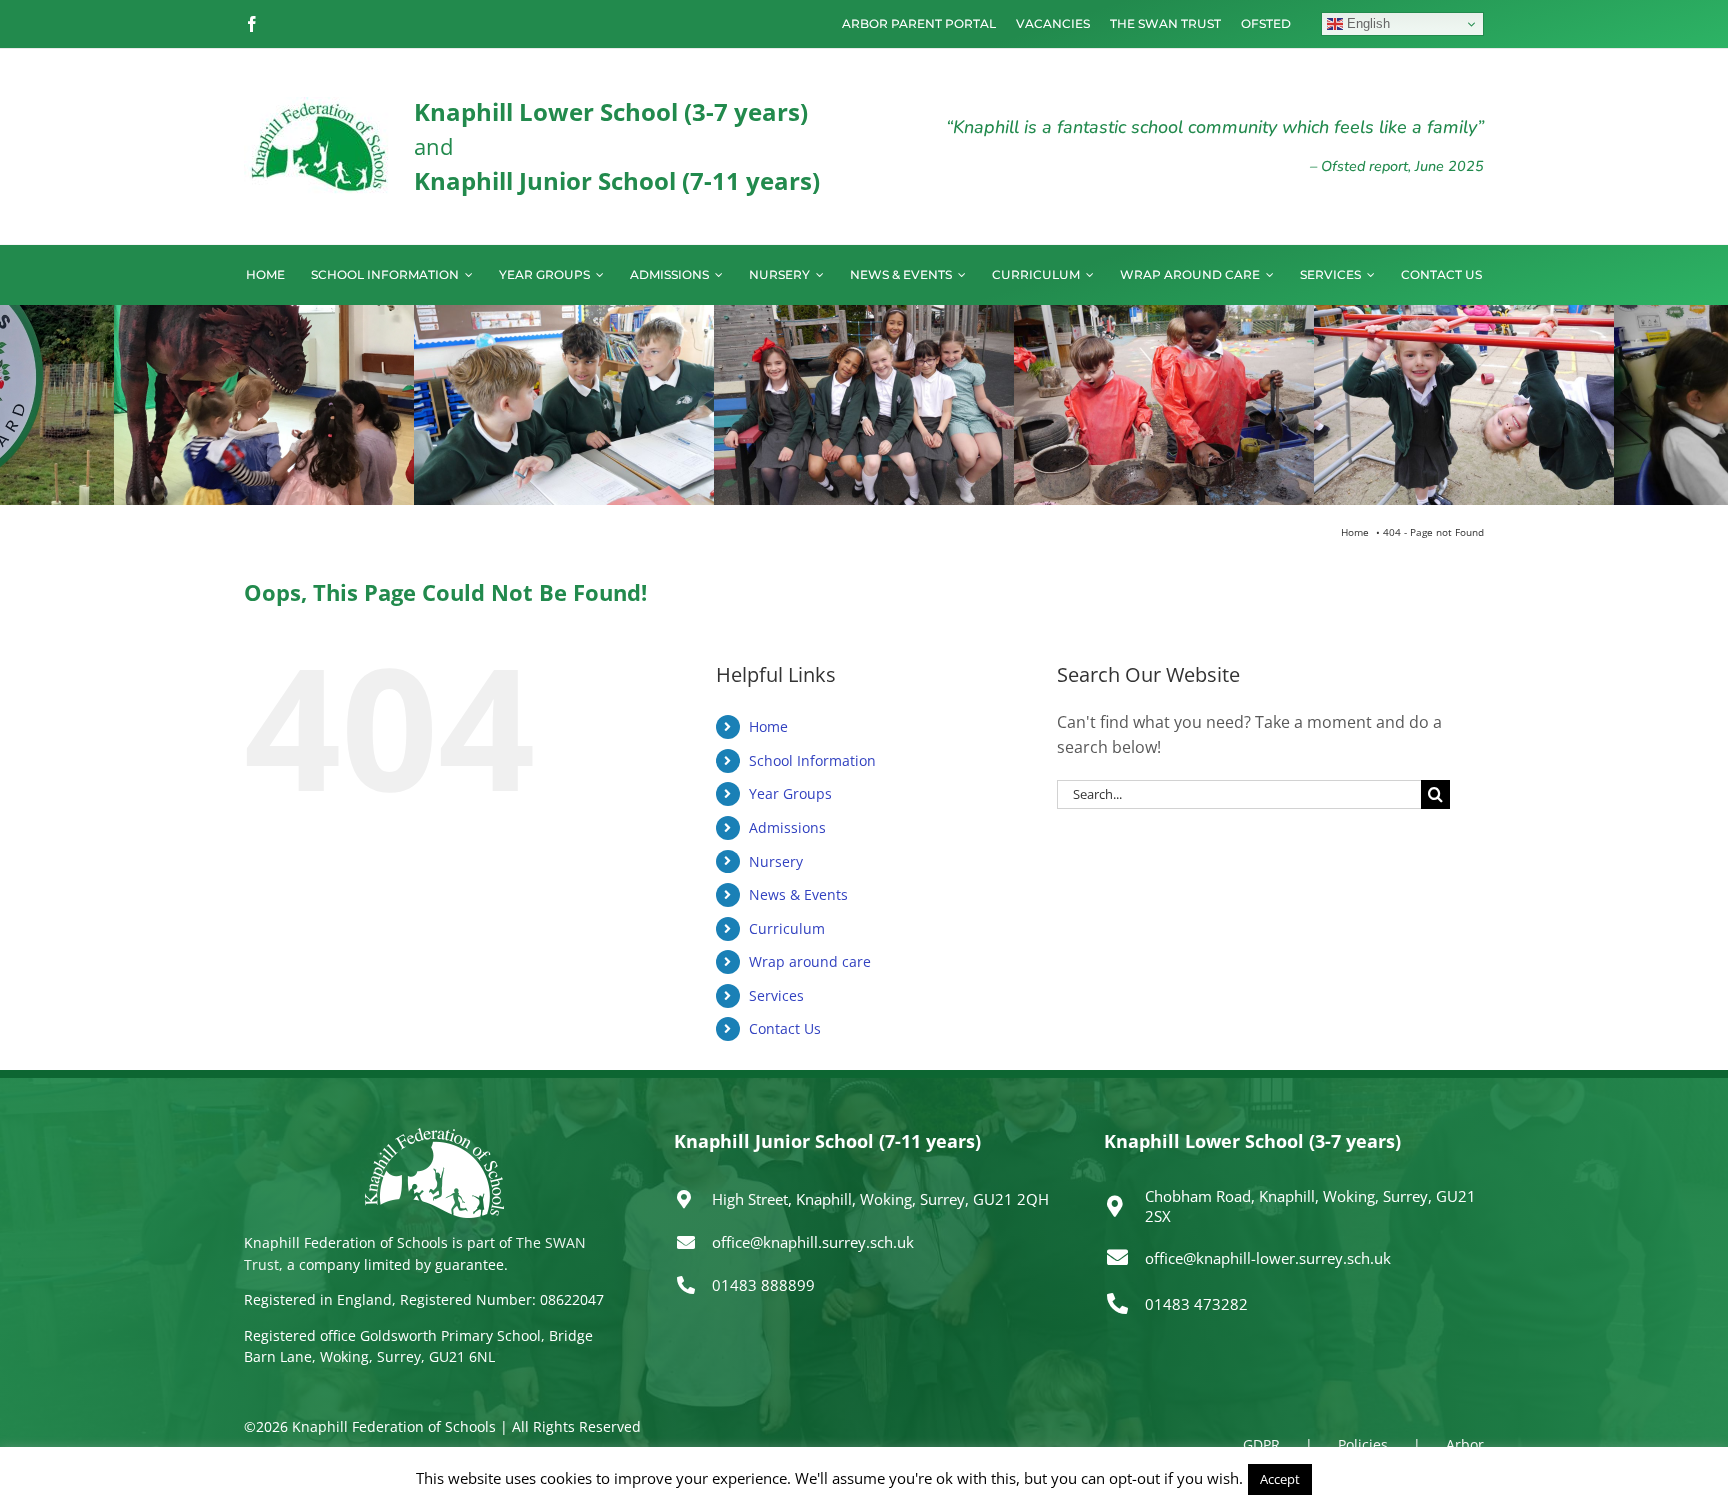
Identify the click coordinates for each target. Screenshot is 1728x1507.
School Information (812, 760)
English (1366, 23)
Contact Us (785, 1028)
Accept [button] (1280, 1479)
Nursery (776, 861)
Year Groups (790, 793)
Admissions (787, 827)
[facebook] (252, 24)
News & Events (798, 894)
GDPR (1261, 1444)
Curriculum (787, 928)
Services (776, 995)
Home (768, 726)
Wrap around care (810, 961)
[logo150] (319, 105)
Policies (1363, 1444)
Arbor (1465, 1444)
